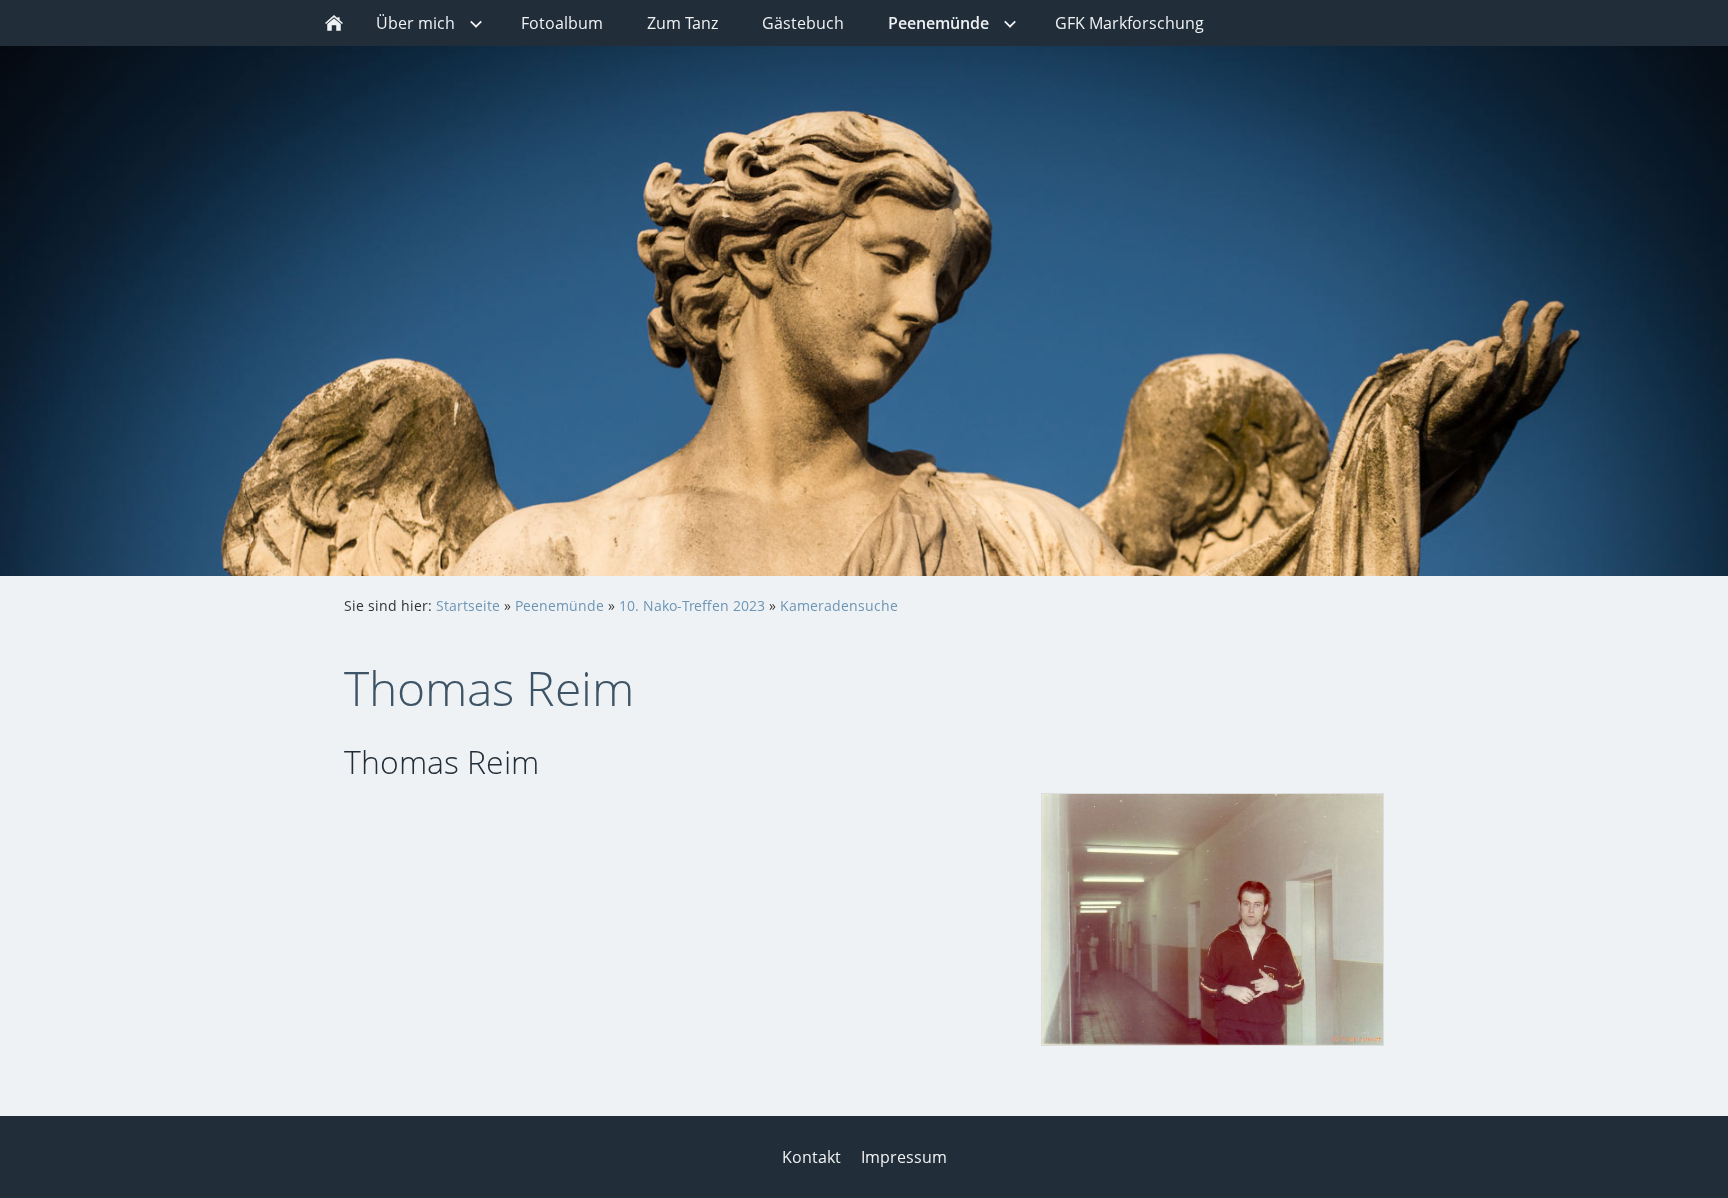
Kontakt (811, 1157)
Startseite (468, 605)
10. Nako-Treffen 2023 (692, 605)
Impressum (904, 1157)
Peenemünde (559, 605)
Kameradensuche (839, 605)
